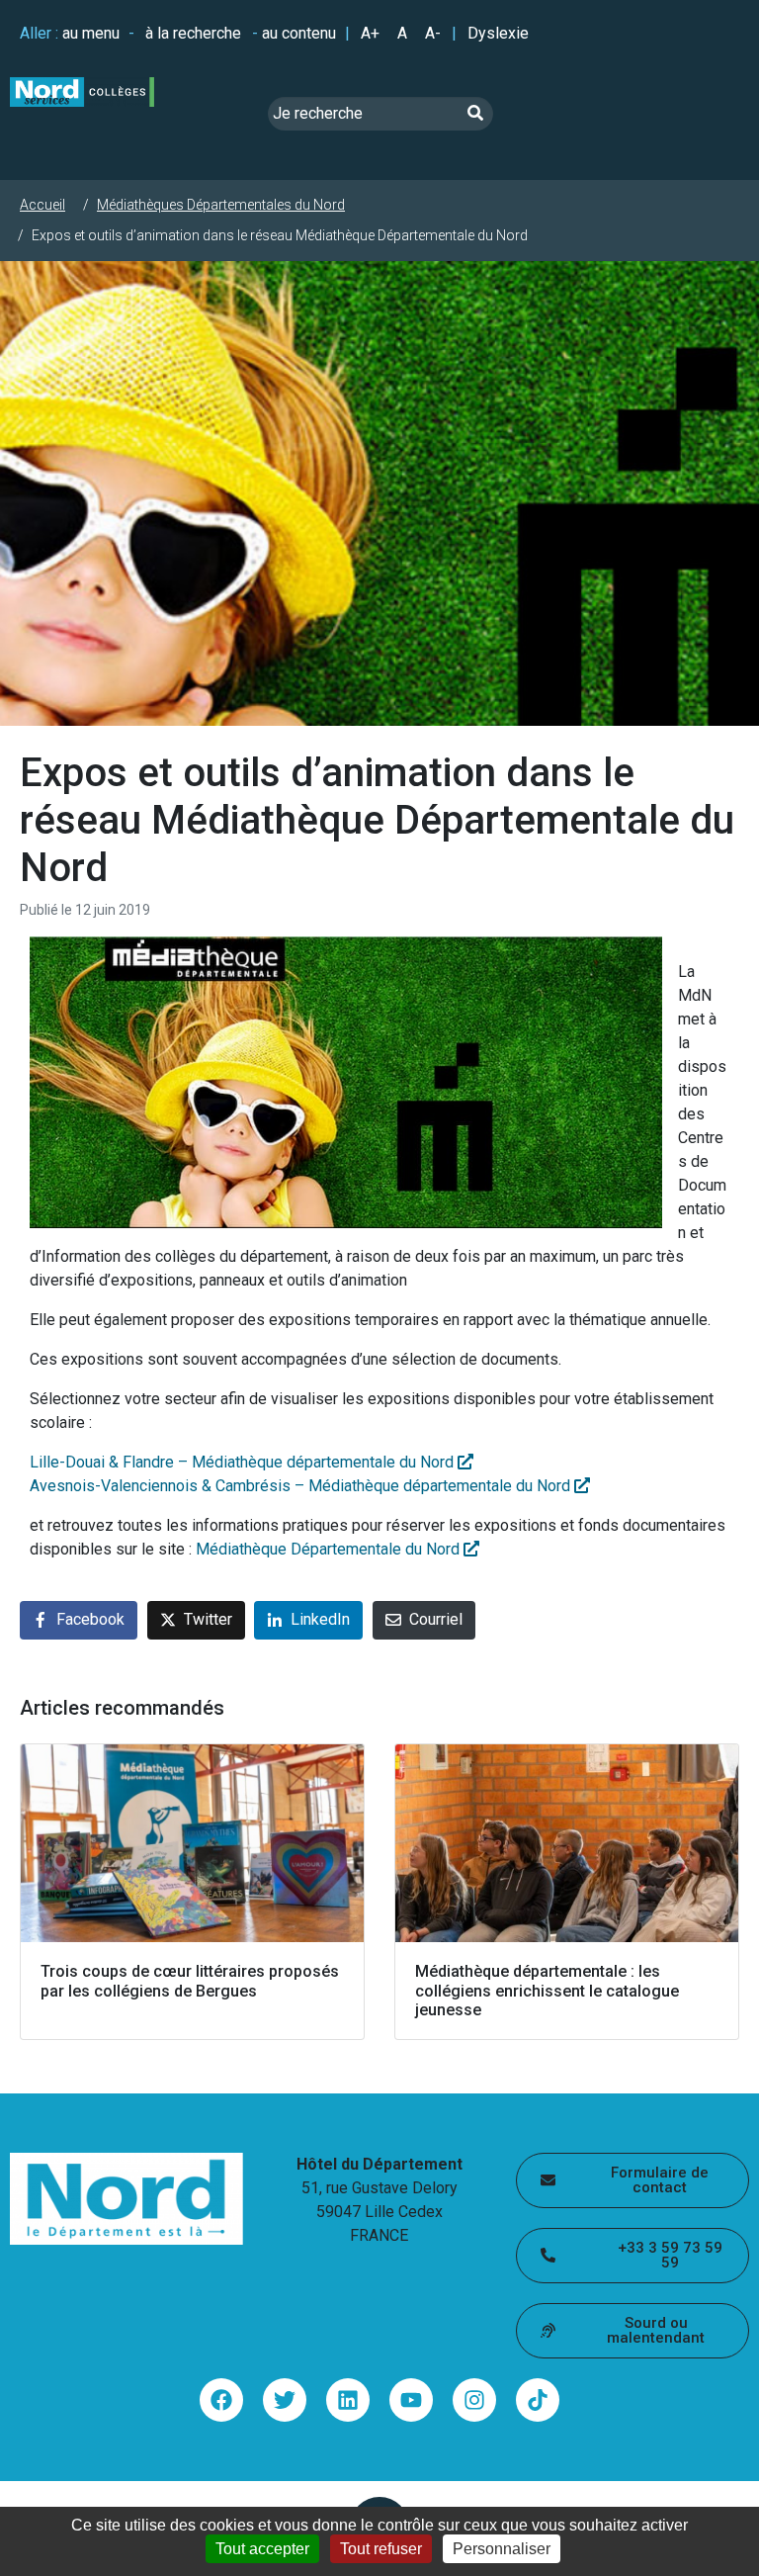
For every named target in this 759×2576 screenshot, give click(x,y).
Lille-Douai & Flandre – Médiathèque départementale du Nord (244, 1462)
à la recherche (193, 33)
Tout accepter (262, 2549)
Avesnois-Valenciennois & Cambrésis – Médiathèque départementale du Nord (302, 1486)
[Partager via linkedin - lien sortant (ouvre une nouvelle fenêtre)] (348, 2400)
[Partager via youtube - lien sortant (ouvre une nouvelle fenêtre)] (411, 2400)
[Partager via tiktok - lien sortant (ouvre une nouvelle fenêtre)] (538, 2400)
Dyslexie (498, 33)
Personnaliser (502, 2549)
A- (433, 33)
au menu (91, 33)
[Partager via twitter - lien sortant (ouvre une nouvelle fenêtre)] (285, 2400)
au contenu (299, 33)
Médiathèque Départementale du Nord (330, 1549)
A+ (370, 33)
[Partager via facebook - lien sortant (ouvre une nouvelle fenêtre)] (221, 2400)
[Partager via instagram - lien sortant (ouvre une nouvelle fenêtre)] (474, 2400)
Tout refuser (381, 2549)
